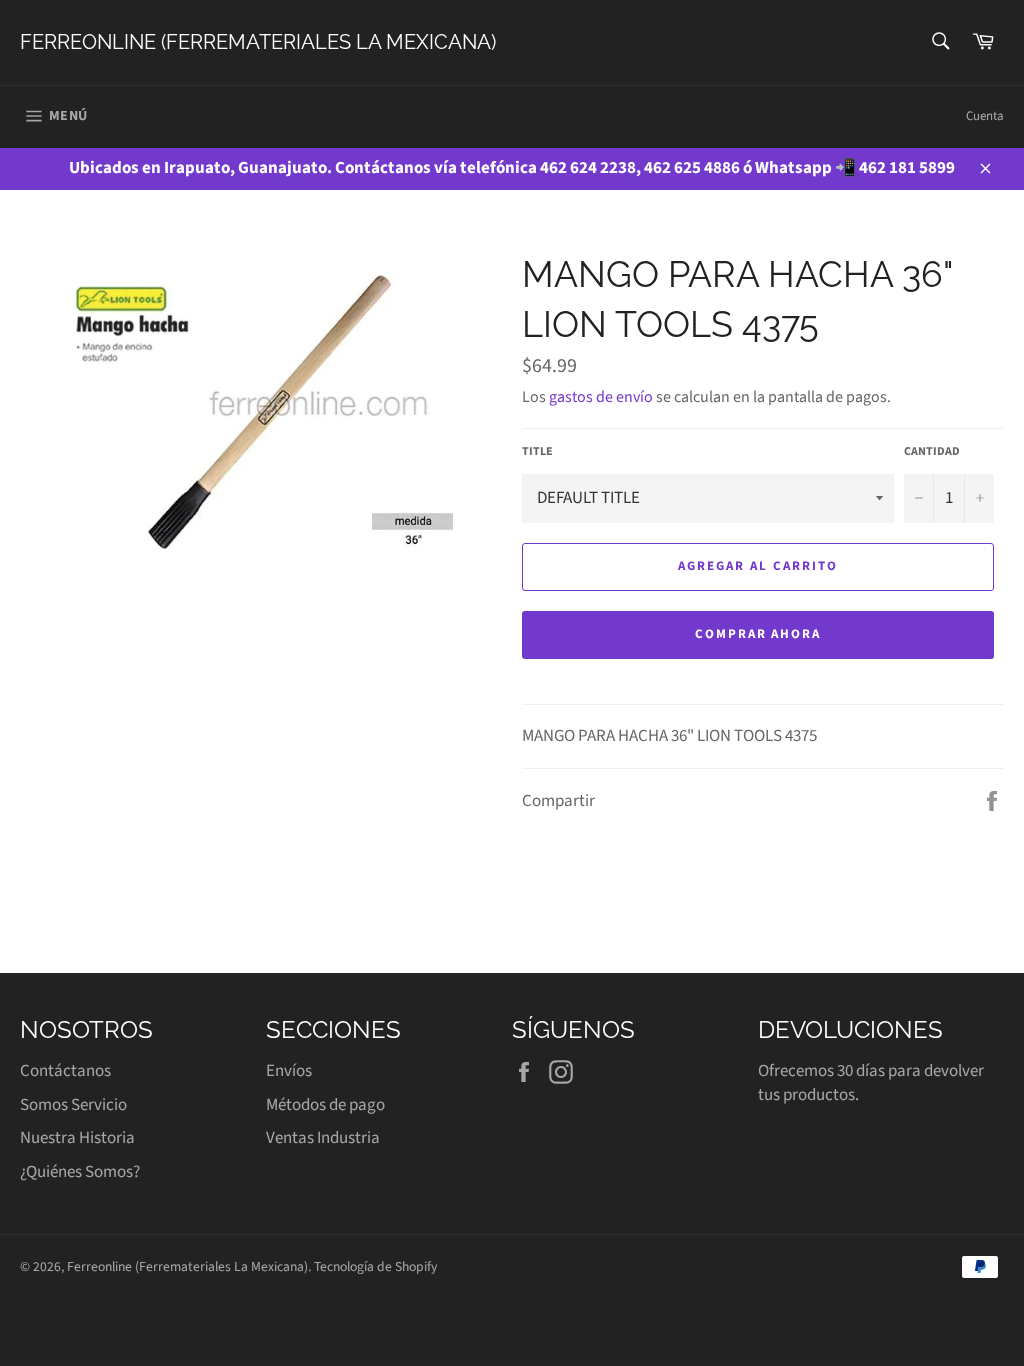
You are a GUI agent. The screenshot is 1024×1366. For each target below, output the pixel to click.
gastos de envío (601, 397)
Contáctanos (65, 1071)
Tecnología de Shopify (375, 1266)
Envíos (289, 1071)
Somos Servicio (73, 1105)
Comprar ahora (758, 634)
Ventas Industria (323, 1138)
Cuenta (985, 116)
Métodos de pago (325, 1105)
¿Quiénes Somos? (80, 1172)
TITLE (537, 452)
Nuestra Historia (77, 1138)
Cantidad (932, 452)
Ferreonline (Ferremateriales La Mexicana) (258, 42)
